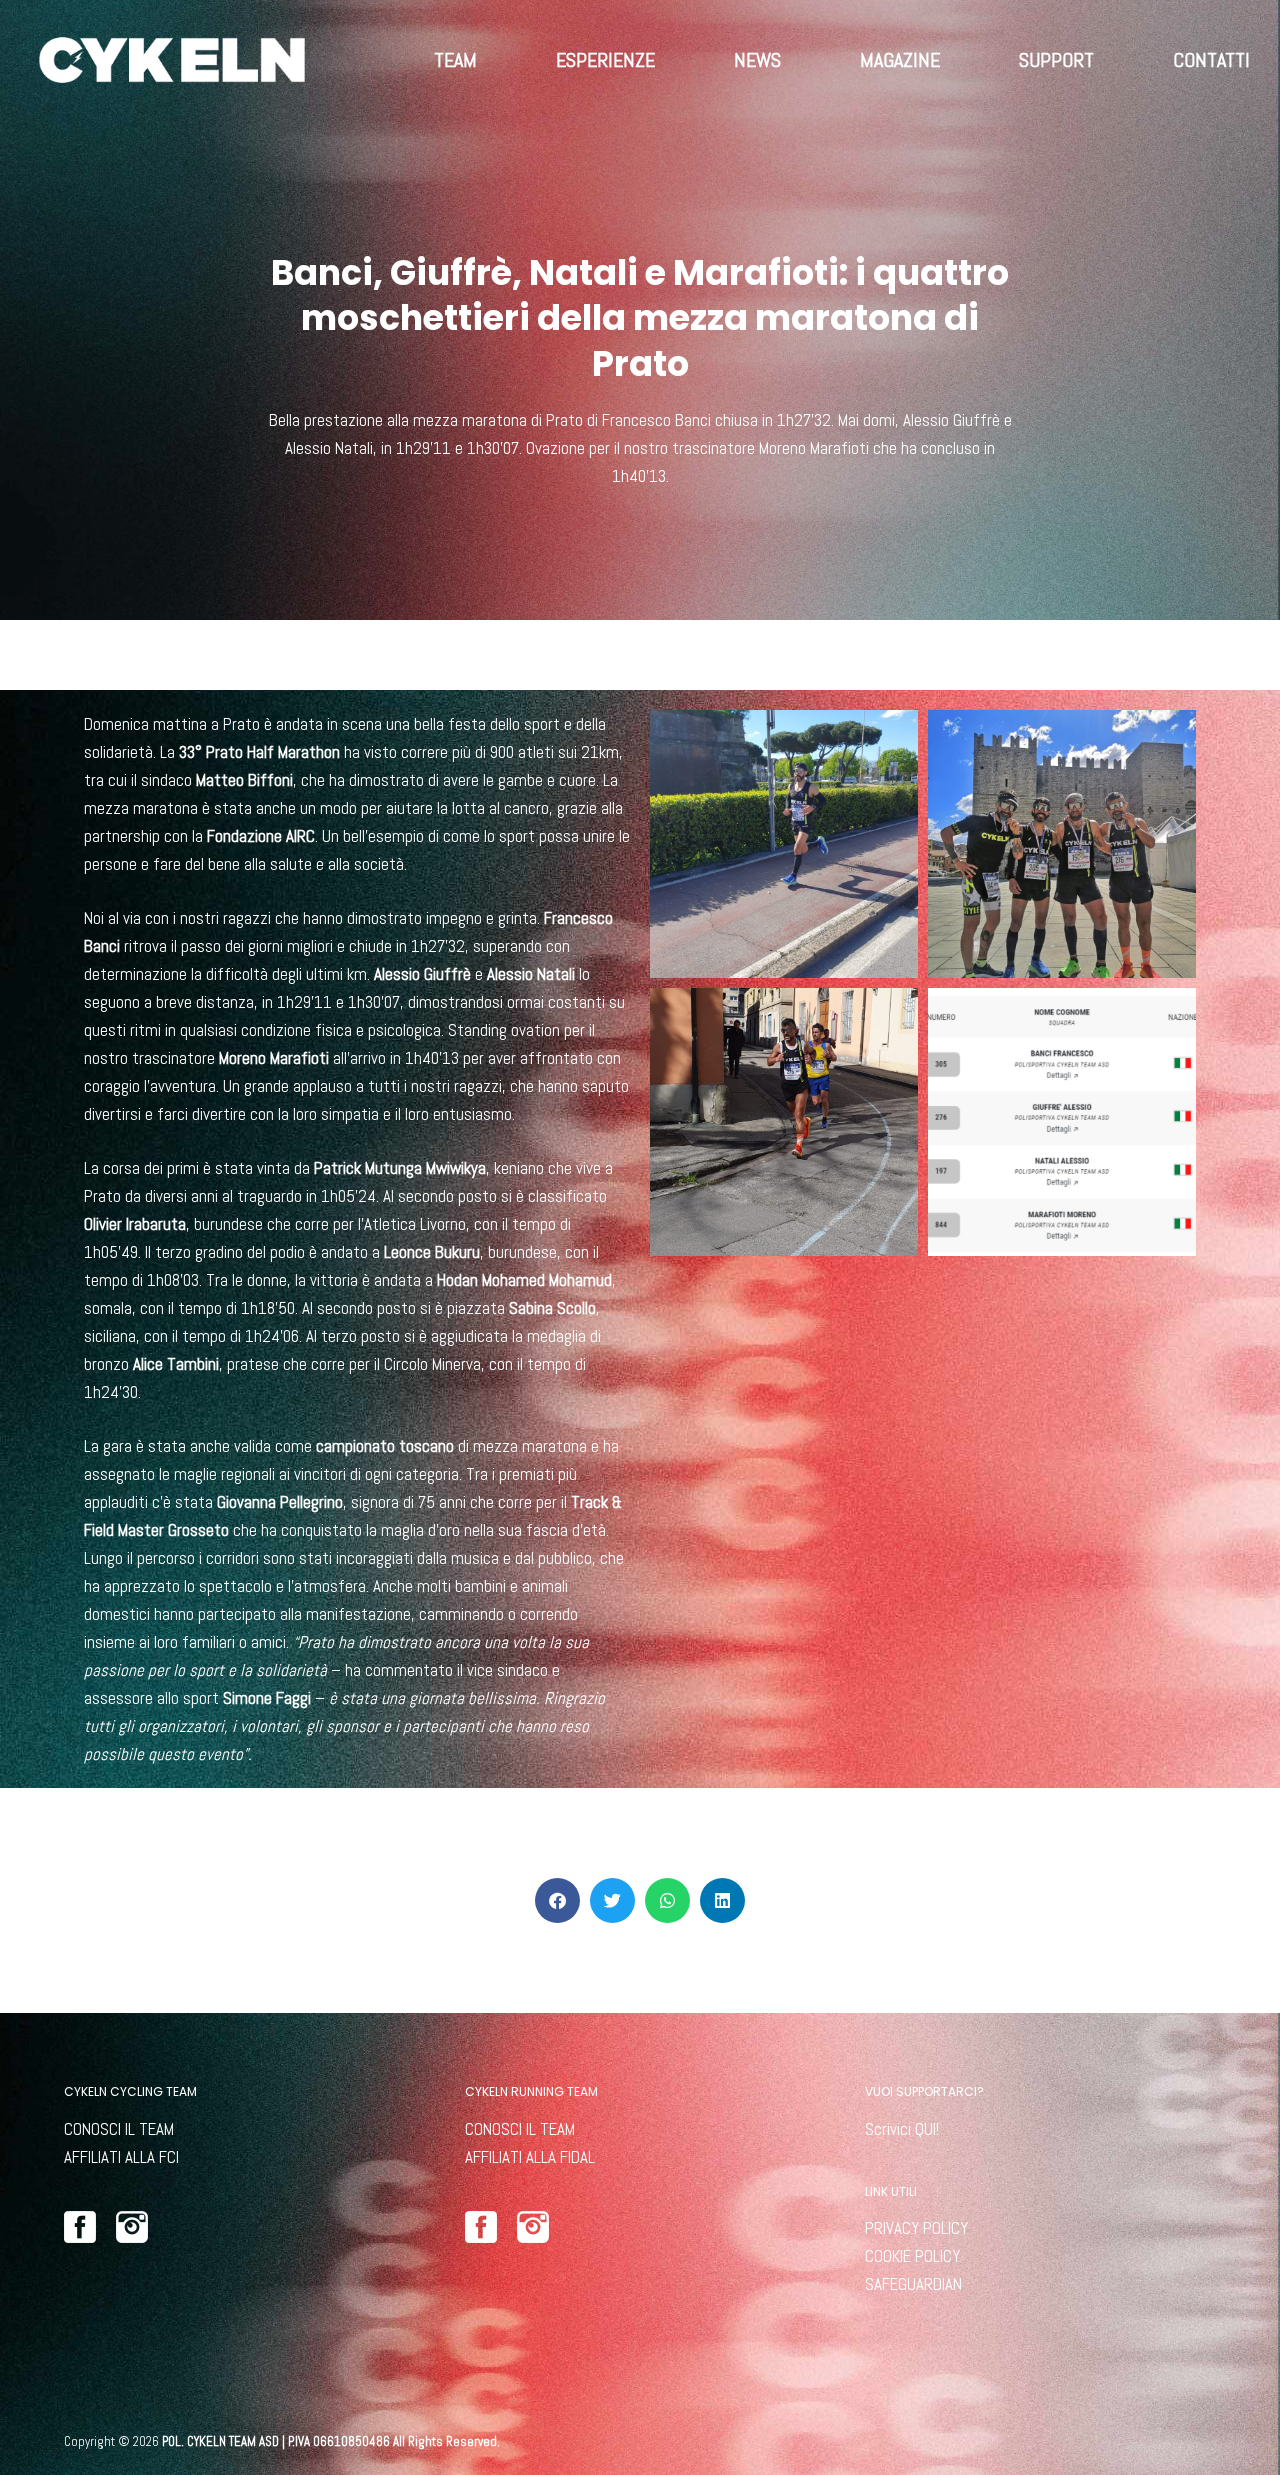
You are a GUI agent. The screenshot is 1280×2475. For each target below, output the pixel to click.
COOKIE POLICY (912, 2256)
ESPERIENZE (605, 60)
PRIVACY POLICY (916, 2228)
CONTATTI (1211, 60)
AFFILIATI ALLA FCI (121, 2157)
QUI (925, 2129)
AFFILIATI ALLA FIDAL (530, 2157)
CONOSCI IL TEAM (119, 2129)
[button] (557, 1900)
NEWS (757, 60)
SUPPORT (1056, 60)
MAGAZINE (900, 60)
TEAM (455, 60)
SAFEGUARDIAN (913, 2284)
